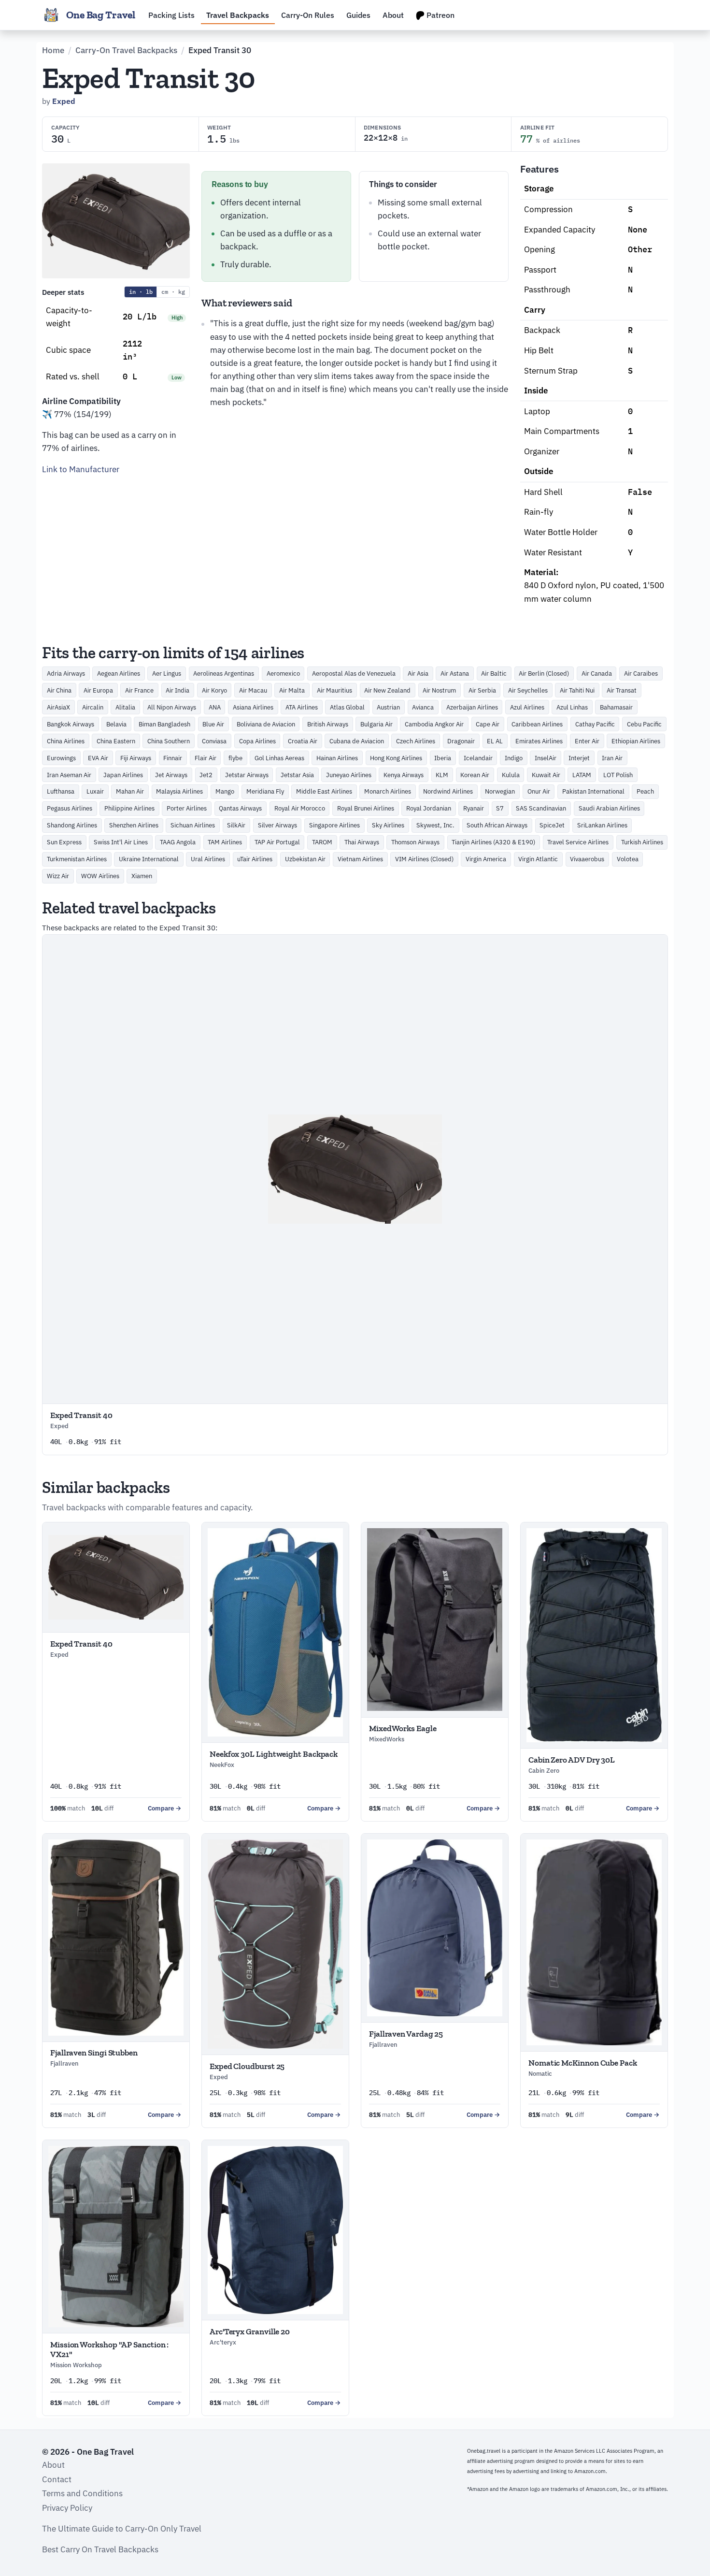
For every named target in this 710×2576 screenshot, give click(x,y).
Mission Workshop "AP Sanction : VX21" (109, 2349)
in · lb (141, 292)
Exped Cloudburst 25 (247, 2066)
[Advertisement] (116, 544)
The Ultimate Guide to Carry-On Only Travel (122, 2529)
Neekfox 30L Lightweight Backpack (274, 1754)
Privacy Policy (67, 2508)
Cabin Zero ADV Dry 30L (572, 1760)
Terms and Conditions (82, 2493)
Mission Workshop (76, 2365)
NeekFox (222, 1765)
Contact (57, 2479)
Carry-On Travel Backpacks (126, 50)
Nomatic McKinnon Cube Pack (583, 2063)
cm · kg (173, 292)
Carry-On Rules (308, 15)
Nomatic (540, 2074)
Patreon (440, 15)
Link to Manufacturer (81, 469)
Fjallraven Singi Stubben (94, 2053)
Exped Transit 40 (81, 1415)
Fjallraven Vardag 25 (406, 2034)
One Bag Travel (101, 15)
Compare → (165, 1808)
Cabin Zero (544, 1771)
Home (53, 50)
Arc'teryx (223, 2342)
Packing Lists (171, 15)
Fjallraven (64, 2063)
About (393, 15)
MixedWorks (387, 1739)
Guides (358, 15)
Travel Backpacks (238, 15)
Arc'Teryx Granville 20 (250, 2331)
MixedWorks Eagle (403, 1728)
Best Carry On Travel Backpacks (100, 2549)
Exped (64, 101)
